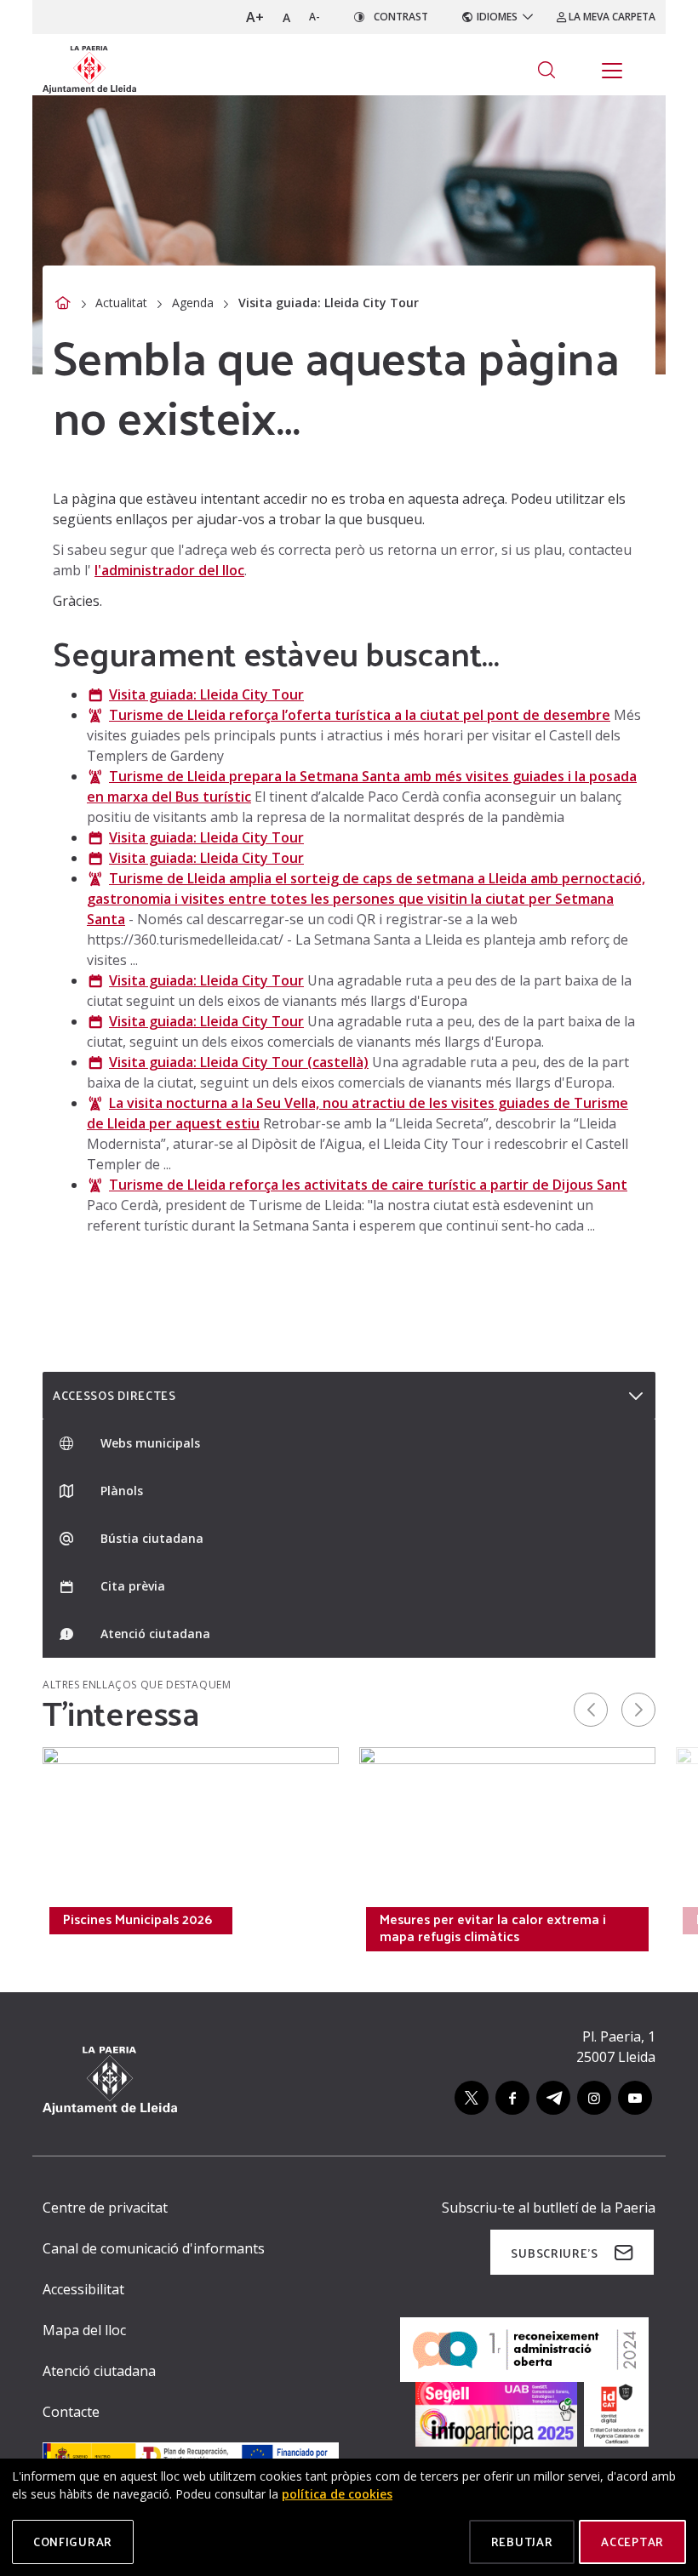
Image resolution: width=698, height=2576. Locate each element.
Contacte (71, 2412)
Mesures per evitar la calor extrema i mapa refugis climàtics (493, 1928)
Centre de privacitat (105, 2208)
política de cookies (337, 2494)
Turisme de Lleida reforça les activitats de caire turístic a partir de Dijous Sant (368, 1185)
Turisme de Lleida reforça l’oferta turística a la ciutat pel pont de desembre (360, 715)
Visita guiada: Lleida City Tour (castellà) (239, 1062)
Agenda (193, 303)
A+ (255, 17)
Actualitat (121, 303)
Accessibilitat (83, 2289)
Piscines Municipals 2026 (137, 1919)
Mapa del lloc (84, 2330)
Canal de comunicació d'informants (154, 2248)
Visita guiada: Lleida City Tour (206, 694)
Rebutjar (522, 2542)
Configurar (73, 2542)
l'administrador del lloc (169, 570)
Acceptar (632, 2542)
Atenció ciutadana (99, 2371)
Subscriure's (554, 2253)
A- (315, 17)
